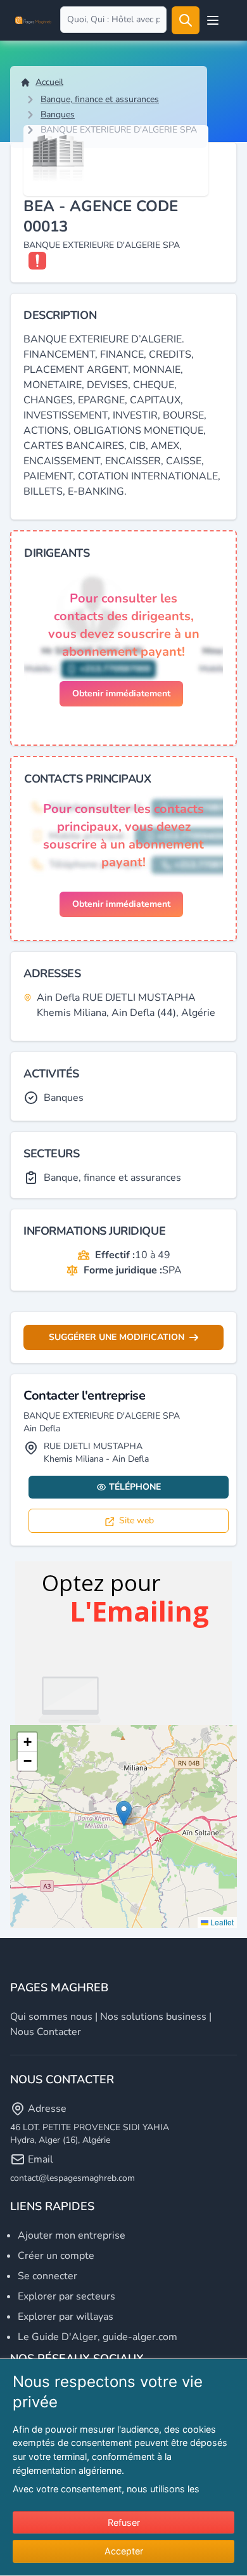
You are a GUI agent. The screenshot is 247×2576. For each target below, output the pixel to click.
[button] (124, 1813)
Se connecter (47, 2276)
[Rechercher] (186, 20)
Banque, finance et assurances (100, 99)
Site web (136, 1520)
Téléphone (135, 1487)
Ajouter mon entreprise (72, 2235)
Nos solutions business (153, 2017)
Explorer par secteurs (66, 2296)
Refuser (124, 2522)
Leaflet (221, 1922)
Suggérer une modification (117, 1337)
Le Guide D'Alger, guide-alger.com (98, 2337)
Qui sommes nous (51, 2017)
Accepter (124, 2551)
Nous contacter (46, 2032)
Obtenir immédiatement (121, 693)
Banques (58, 114)
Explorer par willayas (66, 2317)
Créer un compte (56, 2256)
